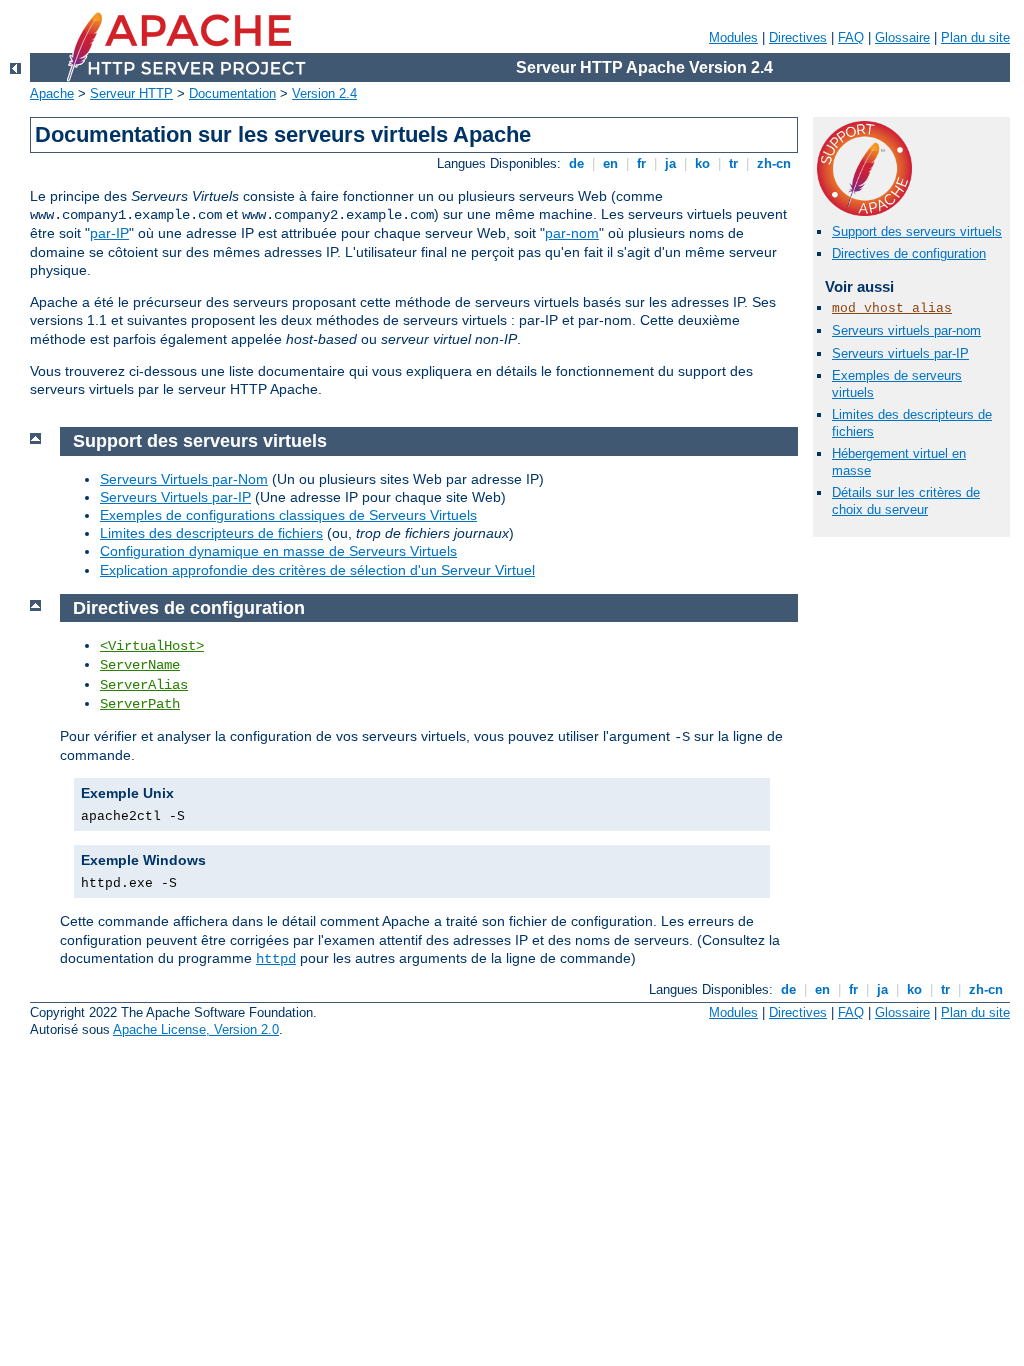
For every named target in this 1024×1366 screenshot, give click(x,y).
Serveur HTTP (131, 93)
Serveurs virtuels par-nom (906, 330)
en (610, 163)
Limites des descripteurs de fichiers (211, 533)
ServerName (140, 665)
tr (733, 163)
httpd (276, 959)
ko (702, 163)
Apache (52, 93)
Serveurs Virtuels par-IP (175, 497)
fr (641, 163)
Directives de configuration (909, 253)
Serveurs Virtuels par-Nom (184, 479)
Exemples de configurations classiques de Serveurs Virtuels (288, 515)
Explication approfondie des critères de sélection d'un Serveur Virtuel (317, 570)
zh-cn (774, 163)
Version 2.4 (324, 93)
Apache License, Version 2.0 (196, 1029)
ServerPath (140, 704)
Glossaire (902, 37)
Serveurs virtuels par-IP (900, 353)
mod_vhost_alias (892, 308)
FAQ (851, 37)
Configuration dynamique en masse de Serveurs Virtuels (278, 551)
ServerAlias (144, 685)
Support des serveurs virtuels (917, 231)
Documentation (232, 93)
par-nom (572, 233)
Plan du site (975, 37)
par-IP (109, 233)
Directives (798, 37)
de (576, 163)
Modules (733, 37)
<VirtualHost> (152, 646)
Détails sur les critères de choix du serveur (906, 501)
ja (670, 163)
